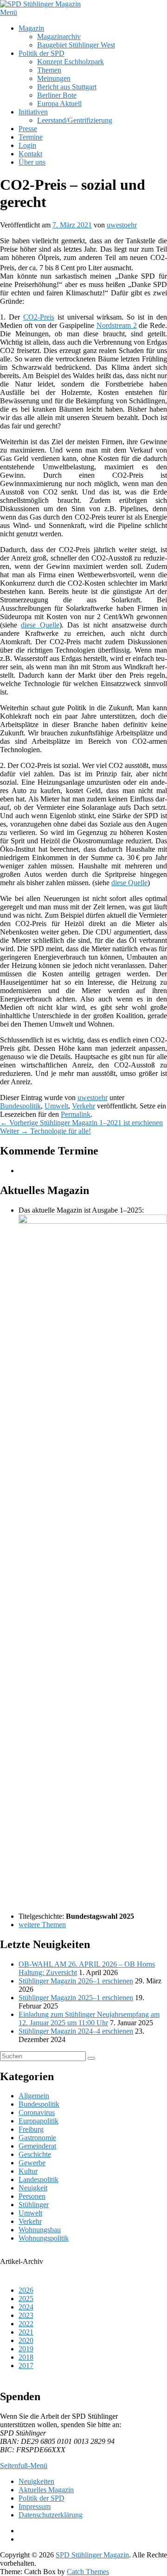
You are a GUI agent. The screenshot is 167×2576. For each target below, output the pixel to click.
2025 (26, 2299)
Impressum (35, 2506)
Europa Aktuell (59, 103)
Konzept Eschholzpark (71, 62)
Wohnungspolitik (44, 2238)
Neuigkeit (33, 2188)
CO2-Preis (39, 317)
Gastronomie (37, 2138)
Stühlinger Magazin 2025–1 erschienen (76, 1998)
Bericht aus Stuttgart (67, 87)
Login (27, 145)
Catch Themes (88, 2572)
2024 (26, 2307)
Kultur (28, 2171)
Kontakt (30, 154)
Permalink (76, 1114)
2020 (26, 2340)
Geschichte (35, 2154)
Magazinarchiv (59, 37)
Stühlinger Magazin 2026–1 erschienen (76, 1981)
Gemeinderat (37, 2146)
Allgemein (34, 2096)
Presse (28, 129)
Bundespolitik (20, 1106)
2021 (26, 2332)
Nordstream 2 (117, 325)
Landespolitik (39, 2179)
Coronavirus (37, 2112)
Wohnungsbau (40, 2230)
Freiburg (31, 2129)
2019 (26, 2349)
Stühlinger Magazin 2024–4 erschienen (76, 2031)
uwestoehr (122, 225)
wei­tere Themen (42, 1925)
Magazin (31, 28)
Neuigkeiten (36, 2481)
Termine (31, 137)
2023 (26, 2315)
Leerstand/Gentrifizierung (75, 120)
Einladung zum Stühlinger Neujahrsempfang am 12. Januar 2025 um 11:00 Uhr (89, 2019)
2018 (26, 2357)
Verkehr (83, 1106)
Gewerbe (32, 2163)
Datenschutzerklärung (51, 2515)
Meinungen (54, 78)
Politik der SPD (42, 53)
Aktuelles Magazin (46, 2490)
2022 (26, 2324)
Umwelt (56, 1106)
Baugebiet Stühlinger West (76, 45)
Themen (49, 70)
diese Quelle (40, 625)
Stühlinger (34, 2205)
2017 (26, 2366)
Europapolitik (39, 2121)
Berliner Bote (57, 95)
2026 (26, 2290)
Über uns (32, 162)
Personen (32, 2196)
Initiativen (33, 112)
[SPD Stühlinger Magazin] (40, 4)
